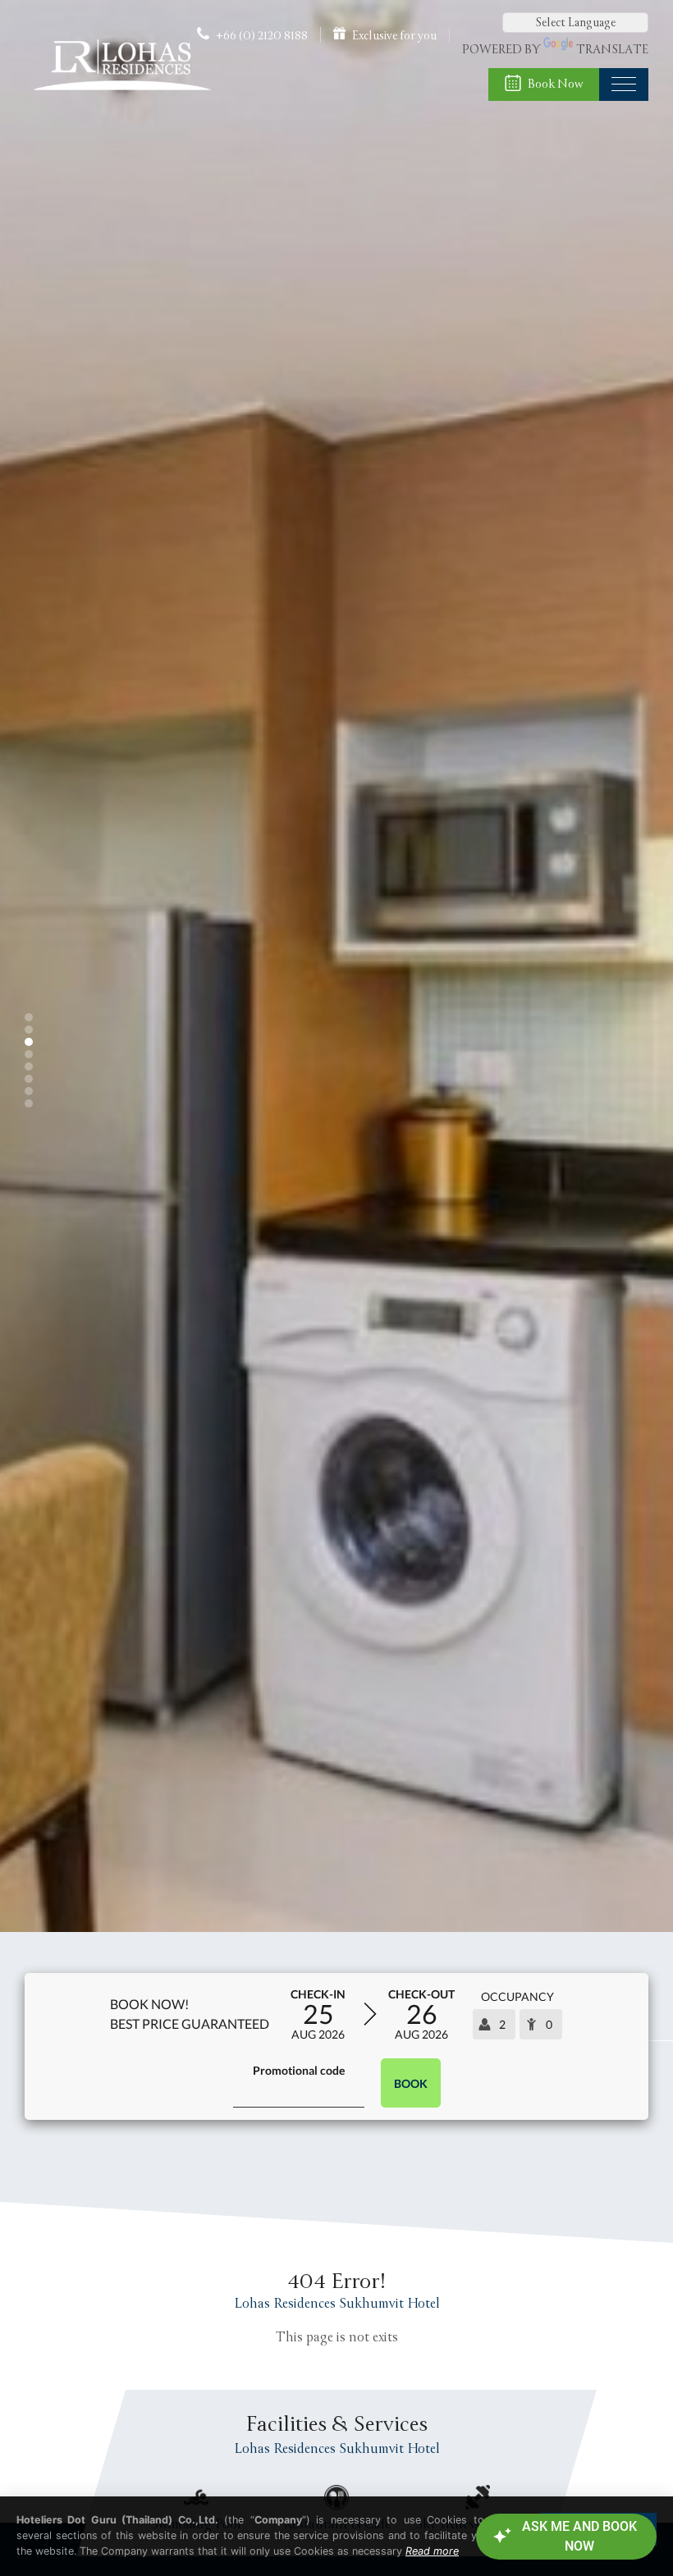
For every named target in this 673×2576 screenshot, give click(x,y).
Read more (432, 2551)
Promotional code (299, 2070)
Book (411, 2083)
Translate (612, 50)
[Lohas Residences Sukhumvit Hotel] (121, 94)
